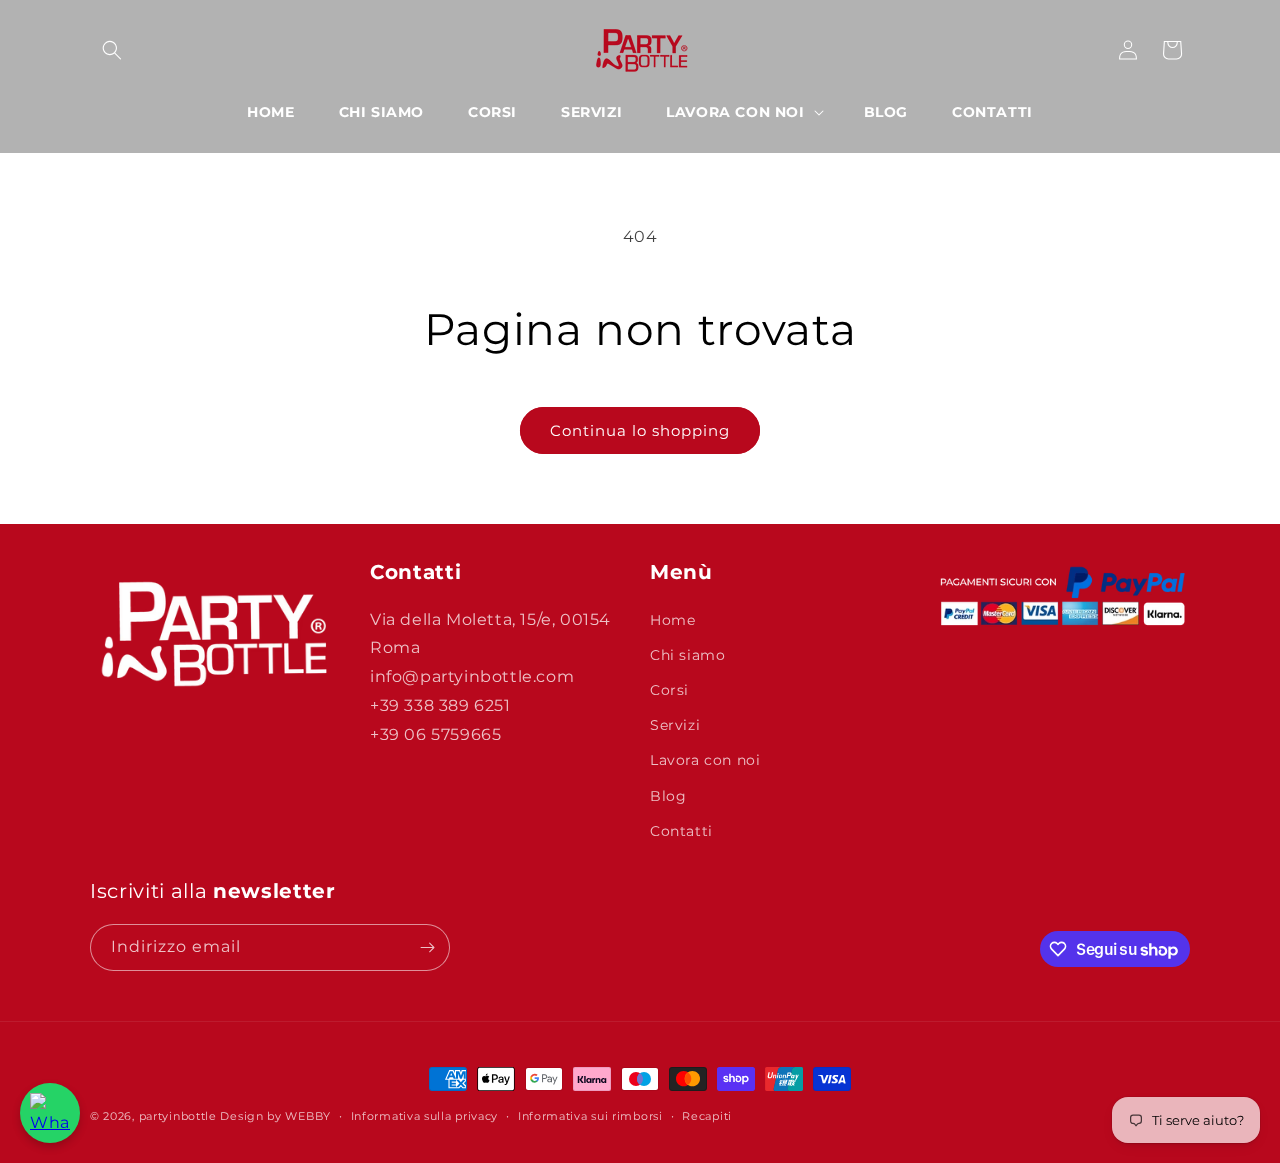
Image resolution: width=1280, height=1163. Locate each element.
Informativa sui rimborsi (590, 1116)
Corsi (669, 690)
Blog (668, 796)
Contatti (681, 831)
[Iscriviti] (427, 947)
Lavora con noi (705, 760)
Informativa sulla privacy (425, 1116)
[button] (112, 50)
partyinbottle (178, 1116)
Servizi (675, 725)
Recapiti (707, 1116)
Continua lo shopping (640, 430)
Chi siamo (687, 655)
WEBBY (308, 1116)
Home (672, 620)
